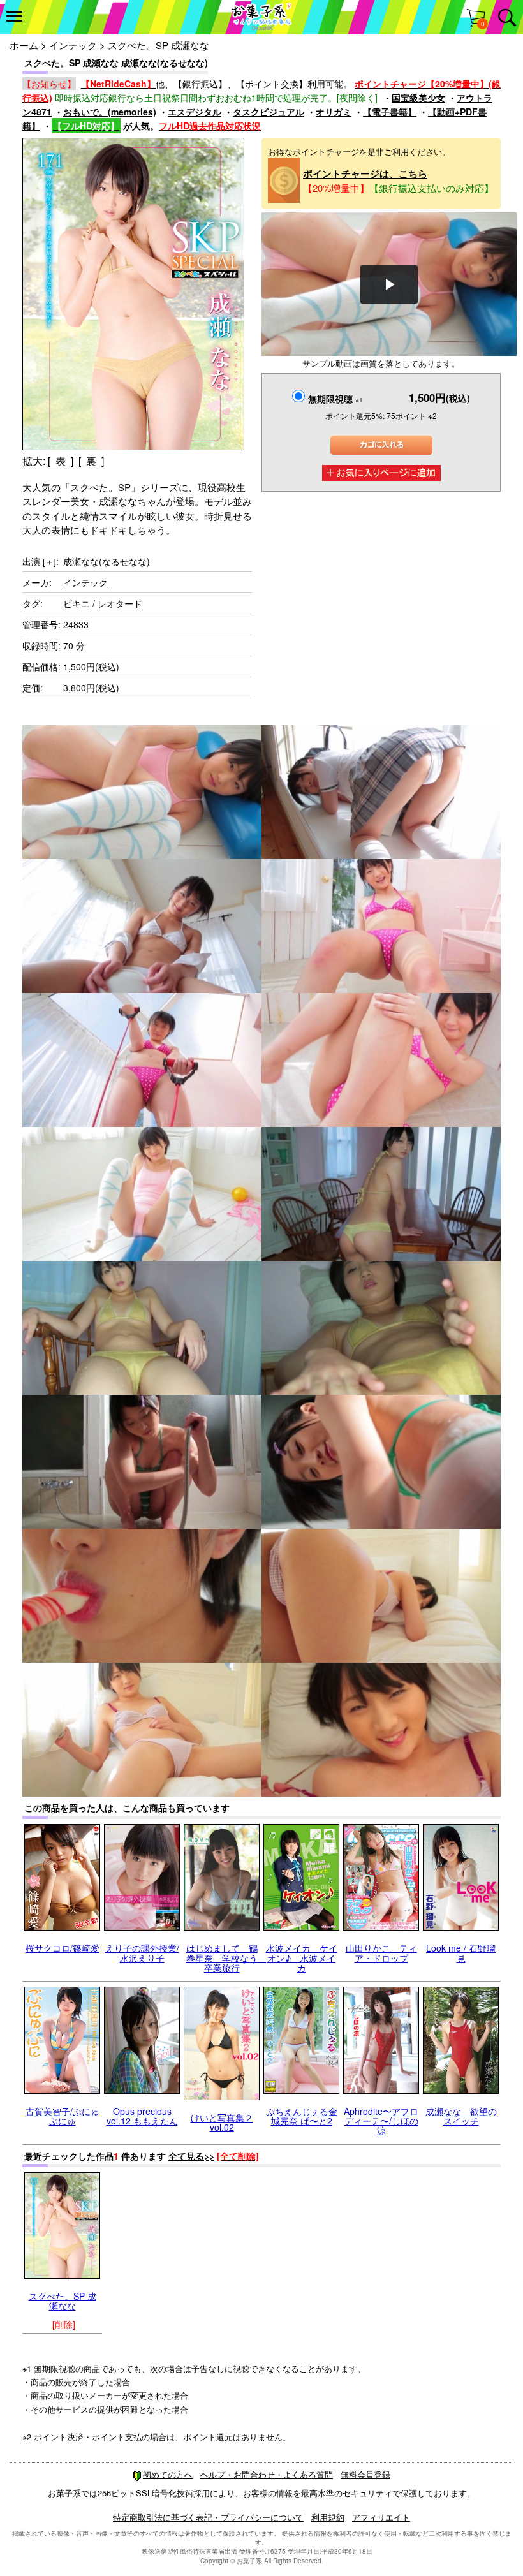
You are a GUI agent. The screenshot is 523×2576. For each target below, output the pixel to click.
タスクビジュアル (269, 112)
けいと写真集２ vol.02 (222, 2122)
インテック (73, 45)
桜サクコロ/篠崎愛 (63, 1948)
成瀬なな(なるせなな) (107, 561)
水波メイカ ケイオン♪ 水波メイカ (302, 1958)
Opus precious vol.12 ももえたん (142, 2116)
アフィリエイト (381, 2517)
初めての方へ (168, 2474)
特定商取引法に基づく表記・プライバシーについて (208, 2517)
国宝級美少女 (418, 98)
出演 (39, 561)
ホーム (24, 45)
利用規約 (328, 2517)
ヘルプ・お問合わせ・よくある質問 (267, 2474)
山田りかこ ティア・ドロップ (381, 1953)
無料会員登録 (365, 2474)
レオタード (120, 603)
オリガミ (334, 112)
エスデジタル (195, 112)
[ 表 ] (61, 461)
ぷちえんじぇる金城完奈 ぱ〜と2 (302, 2116)
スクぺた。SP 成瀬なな (63, 2301)
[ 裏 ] (91, 461)
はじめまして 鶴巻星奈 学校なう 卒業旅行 (226, 1958)
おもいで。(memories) (110, 112)
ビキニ (77, 603)
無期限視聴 (335, 399)
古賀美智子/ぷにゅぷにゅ (63, 2116)
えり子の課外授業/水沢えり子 (142, 1953)
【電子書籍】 (390, 112)
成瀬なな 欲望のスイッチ (461, 2116)
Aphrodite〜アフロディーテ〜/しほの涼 (381, 2121)
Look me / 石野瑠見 (461, 1953)
